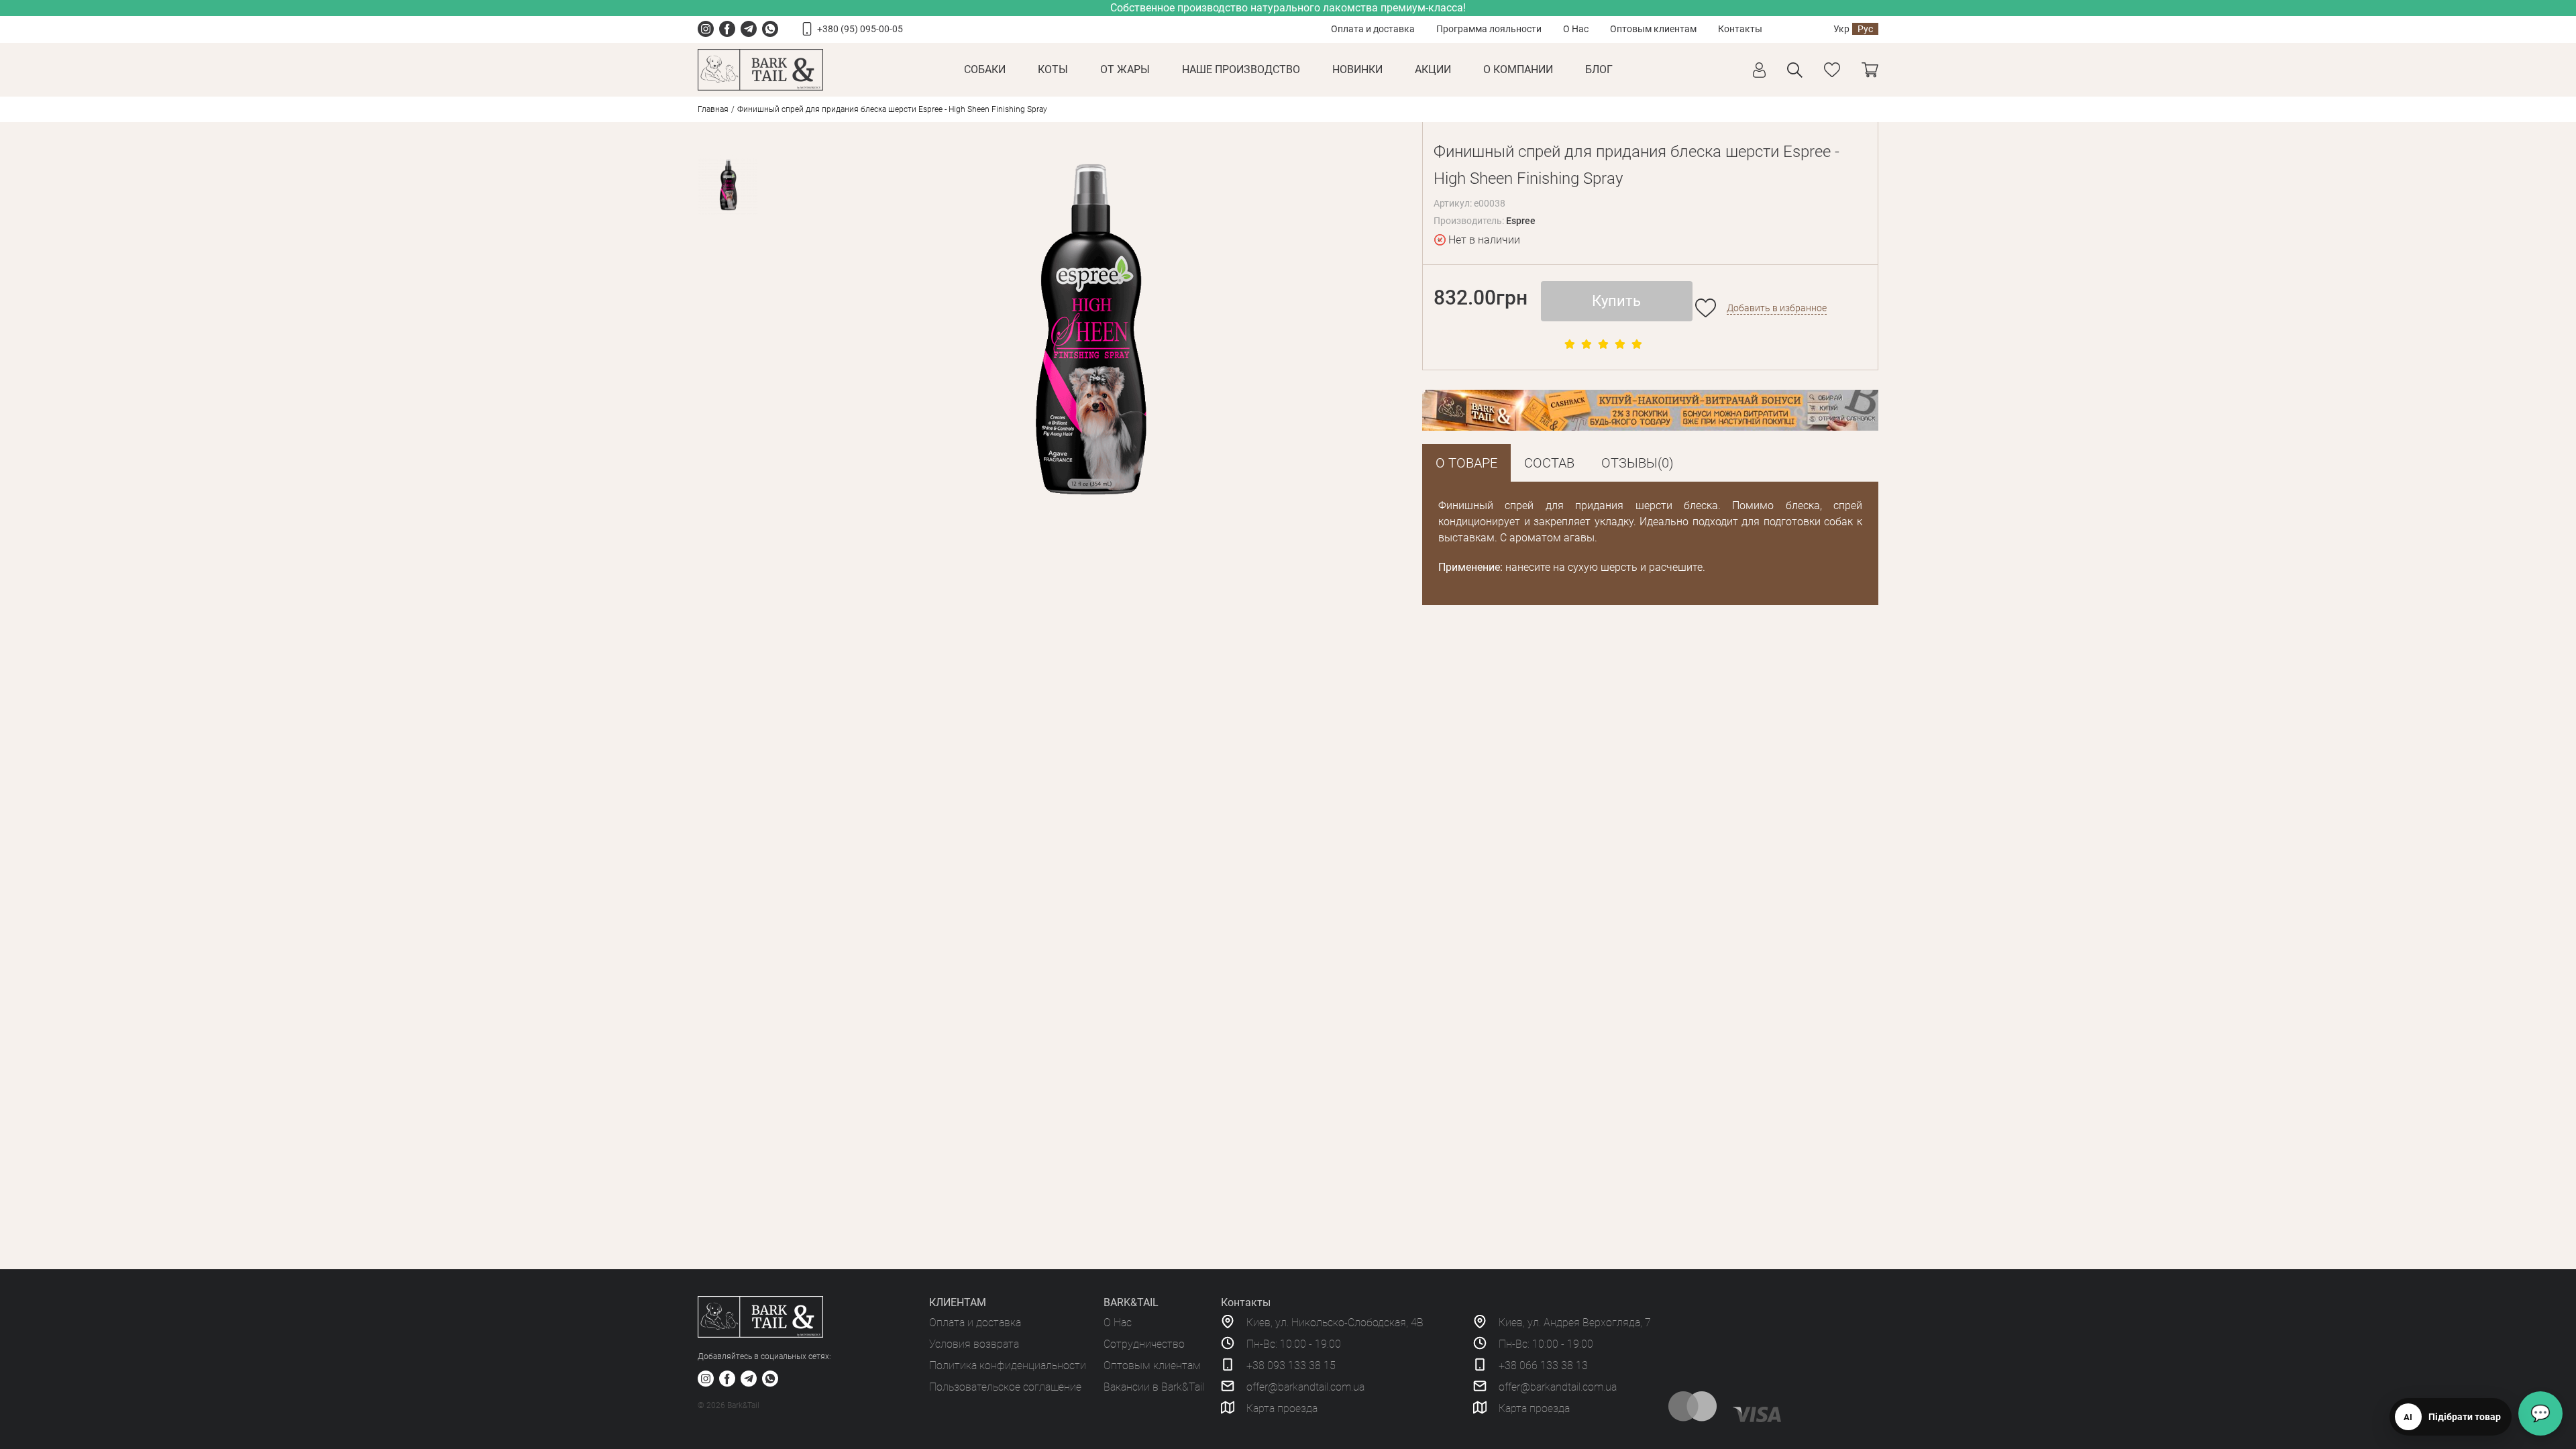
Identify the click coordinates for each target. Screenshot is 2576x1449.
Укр (1841, 29)
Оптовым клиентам (1653, 29)
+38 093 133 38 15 (1291, 1365)
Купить (1616, 301)
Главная (713, 109)
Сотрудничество (1144, 1344)
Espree (1521, 221)
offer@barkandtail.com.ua (1305, 1387)
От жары (1125, 69)
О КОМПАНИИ (1518, 69)
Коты (1053, 69)
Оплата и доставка (1373, 29)
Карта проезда (1282, 1408)
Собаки (985, 69)
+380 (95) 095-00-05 (860, 29)
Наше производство (1241, 69)
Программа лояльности (1489, 29)
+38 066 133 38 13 (1543, 1365)
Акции (1433, 69)
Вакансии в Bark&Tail (1154, 1387)
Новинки (1357, 69)
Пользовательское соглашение (1005, 1387)
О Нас (1576, 29)
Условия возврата (974, 1344)
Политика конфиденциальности (1008, 1365)
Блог (1599, 69)
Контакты (1740, 29)
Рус (1865, 29)
